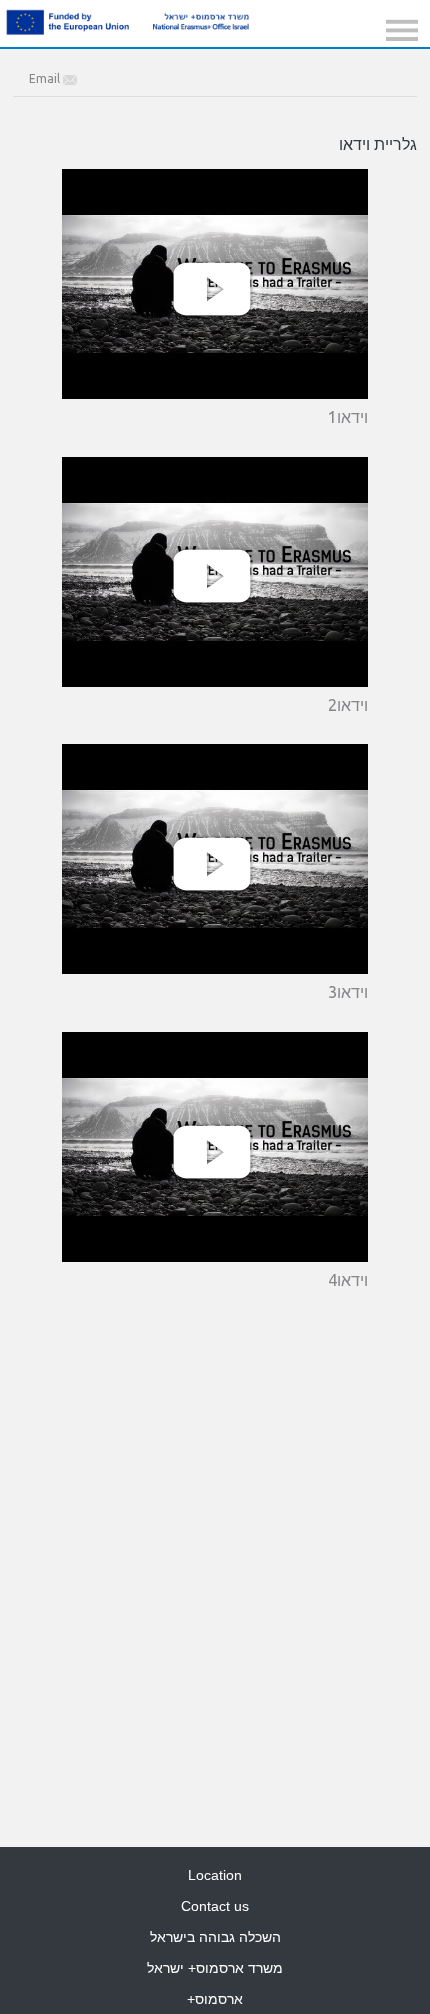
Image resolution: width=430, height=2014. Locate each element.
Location (215, 1875)
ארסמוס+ (215, 1999)
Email (46, 78)
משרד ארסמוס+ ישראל (215, 1968)
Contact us (215, 1906)
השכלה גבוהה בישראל (215, 1937)
